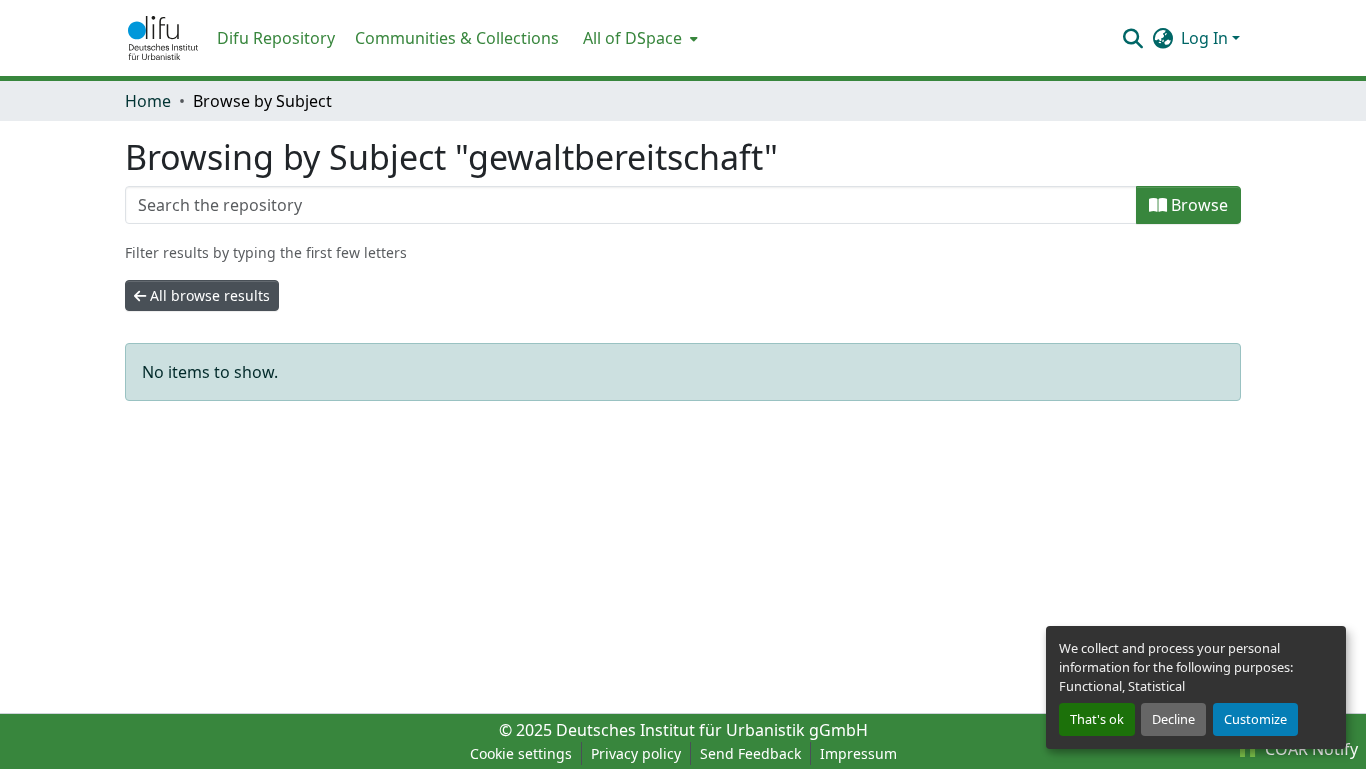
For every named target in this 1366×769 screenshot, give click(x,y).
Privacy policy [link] (636, 753)
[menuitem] (638, 38)
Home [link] (148, 101)
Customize (1255, 719)
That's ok (1097, 719)
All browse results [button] (208, 295)
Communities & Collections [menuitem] (457, 38)
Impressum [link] (858, 753)
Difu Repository (276, 38)
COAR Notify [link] (1309, 749)
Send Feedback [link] (750, 753)
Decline (1173, 719)
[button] (163, 38)
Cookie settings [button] (521, 753)
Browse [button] (1197, 205)
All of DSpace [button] (632, 38)
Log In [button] (1206, 38)
